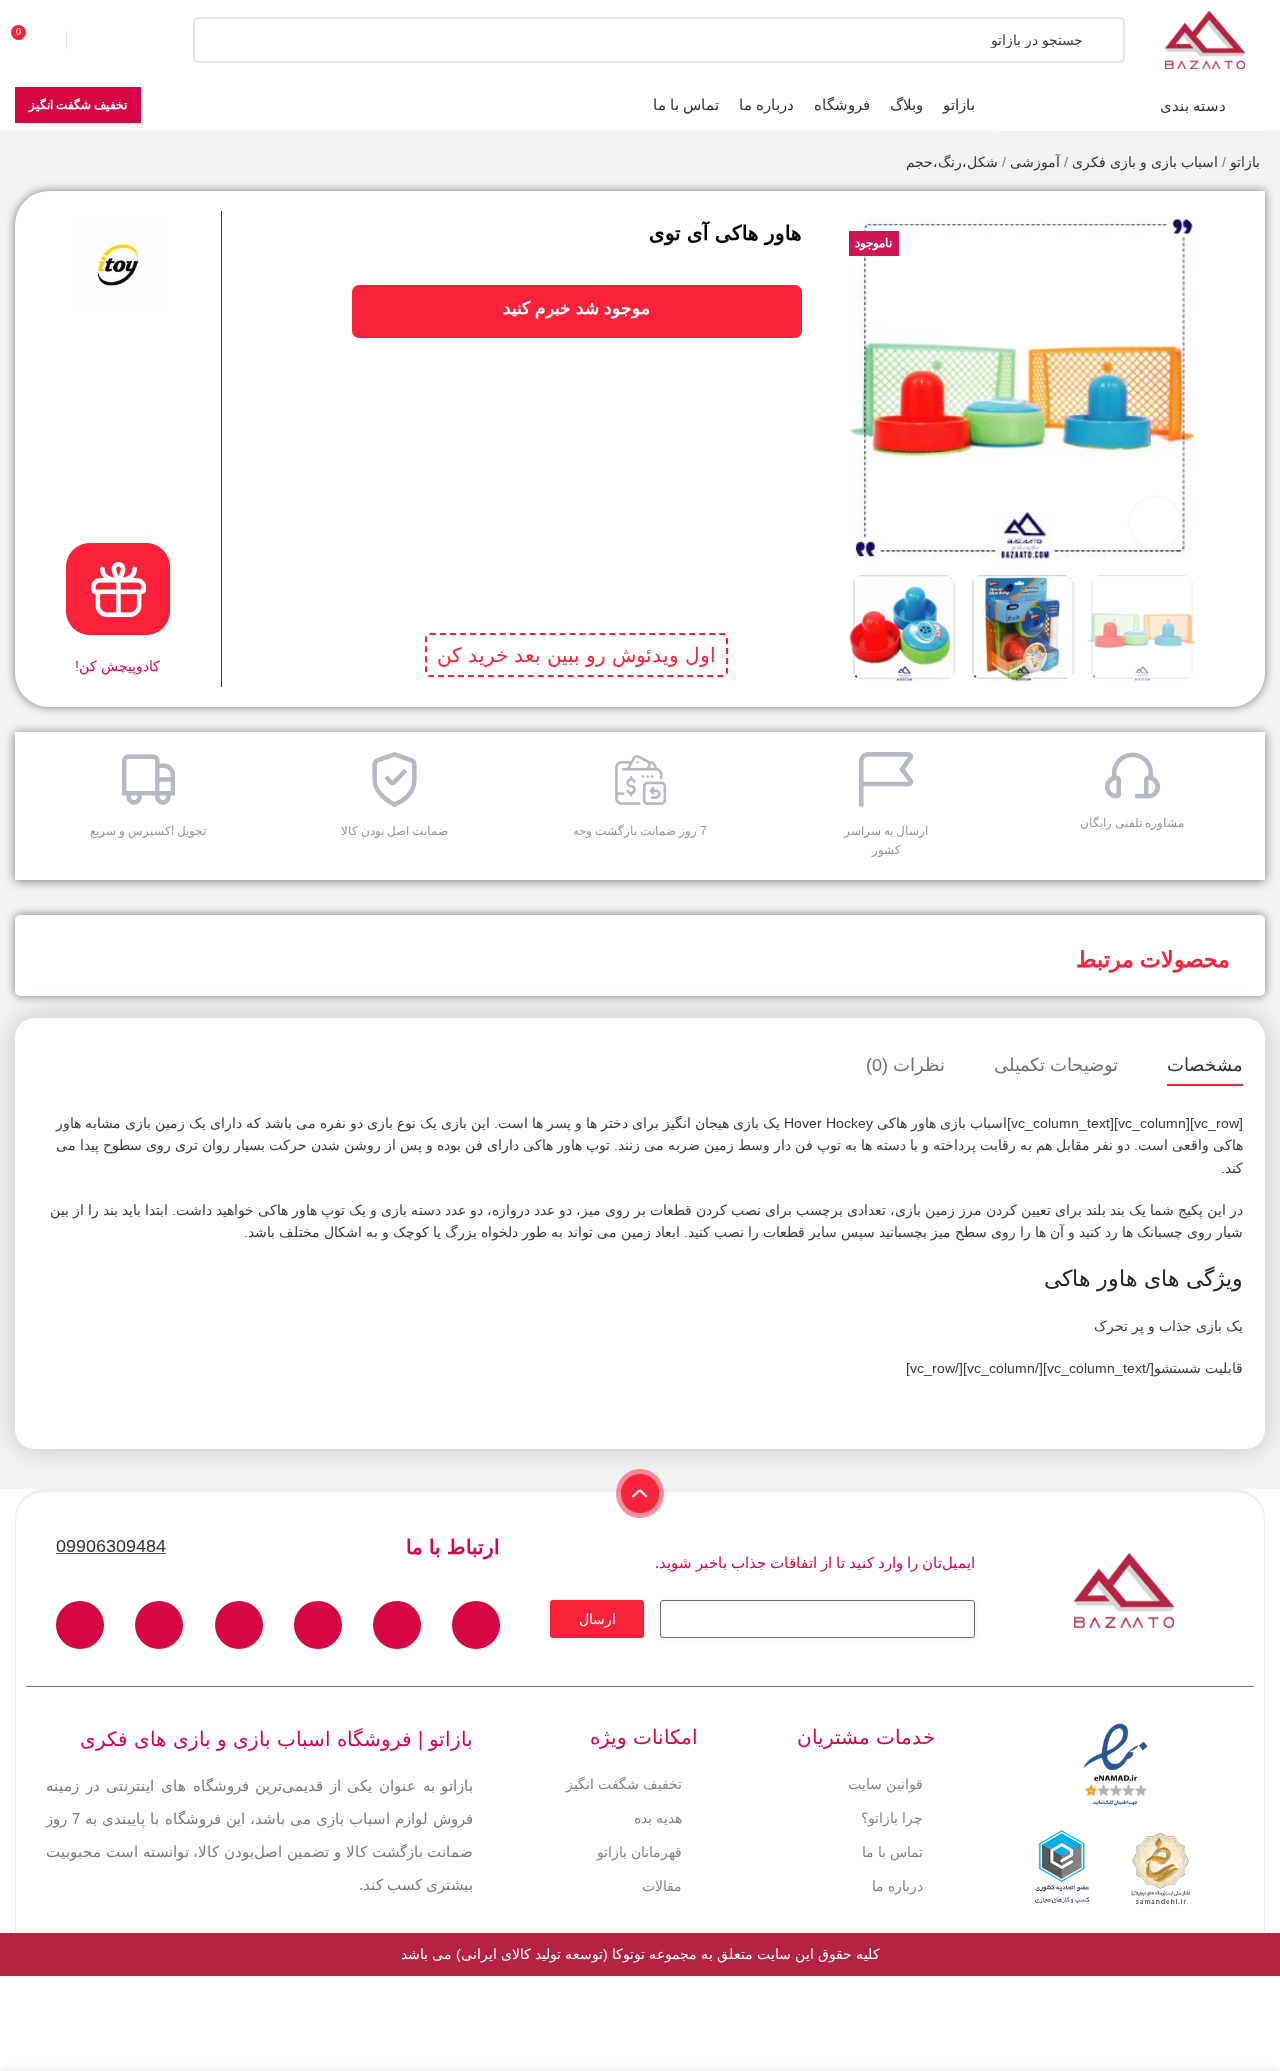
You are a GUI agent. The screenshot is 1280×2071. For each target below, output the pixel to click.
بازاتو (1245, 162)
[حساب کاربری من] (105, 40)
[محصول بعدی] (25, 164)
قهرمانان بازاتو (639, 1852)
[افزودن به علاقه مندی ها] (1234, 221)
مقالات (662, 1886)
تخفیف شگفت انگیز (78, 105)
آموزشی (1035, 162)
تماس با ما (892, 1852)
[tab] (1205, 1066)
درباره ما (897, 1886)
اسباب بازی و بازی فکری (1145, 162)
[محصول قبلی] (65, 164)
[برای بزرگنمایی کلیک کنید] (1155, 523)
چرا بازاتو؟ (892, 1818)
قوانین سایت (885, 1784)
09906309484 (111, 1546)
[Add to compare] (1234, 261)
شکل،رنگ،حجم (952, 162)
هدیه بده (658, 1818)
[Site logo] (1205, 39)
